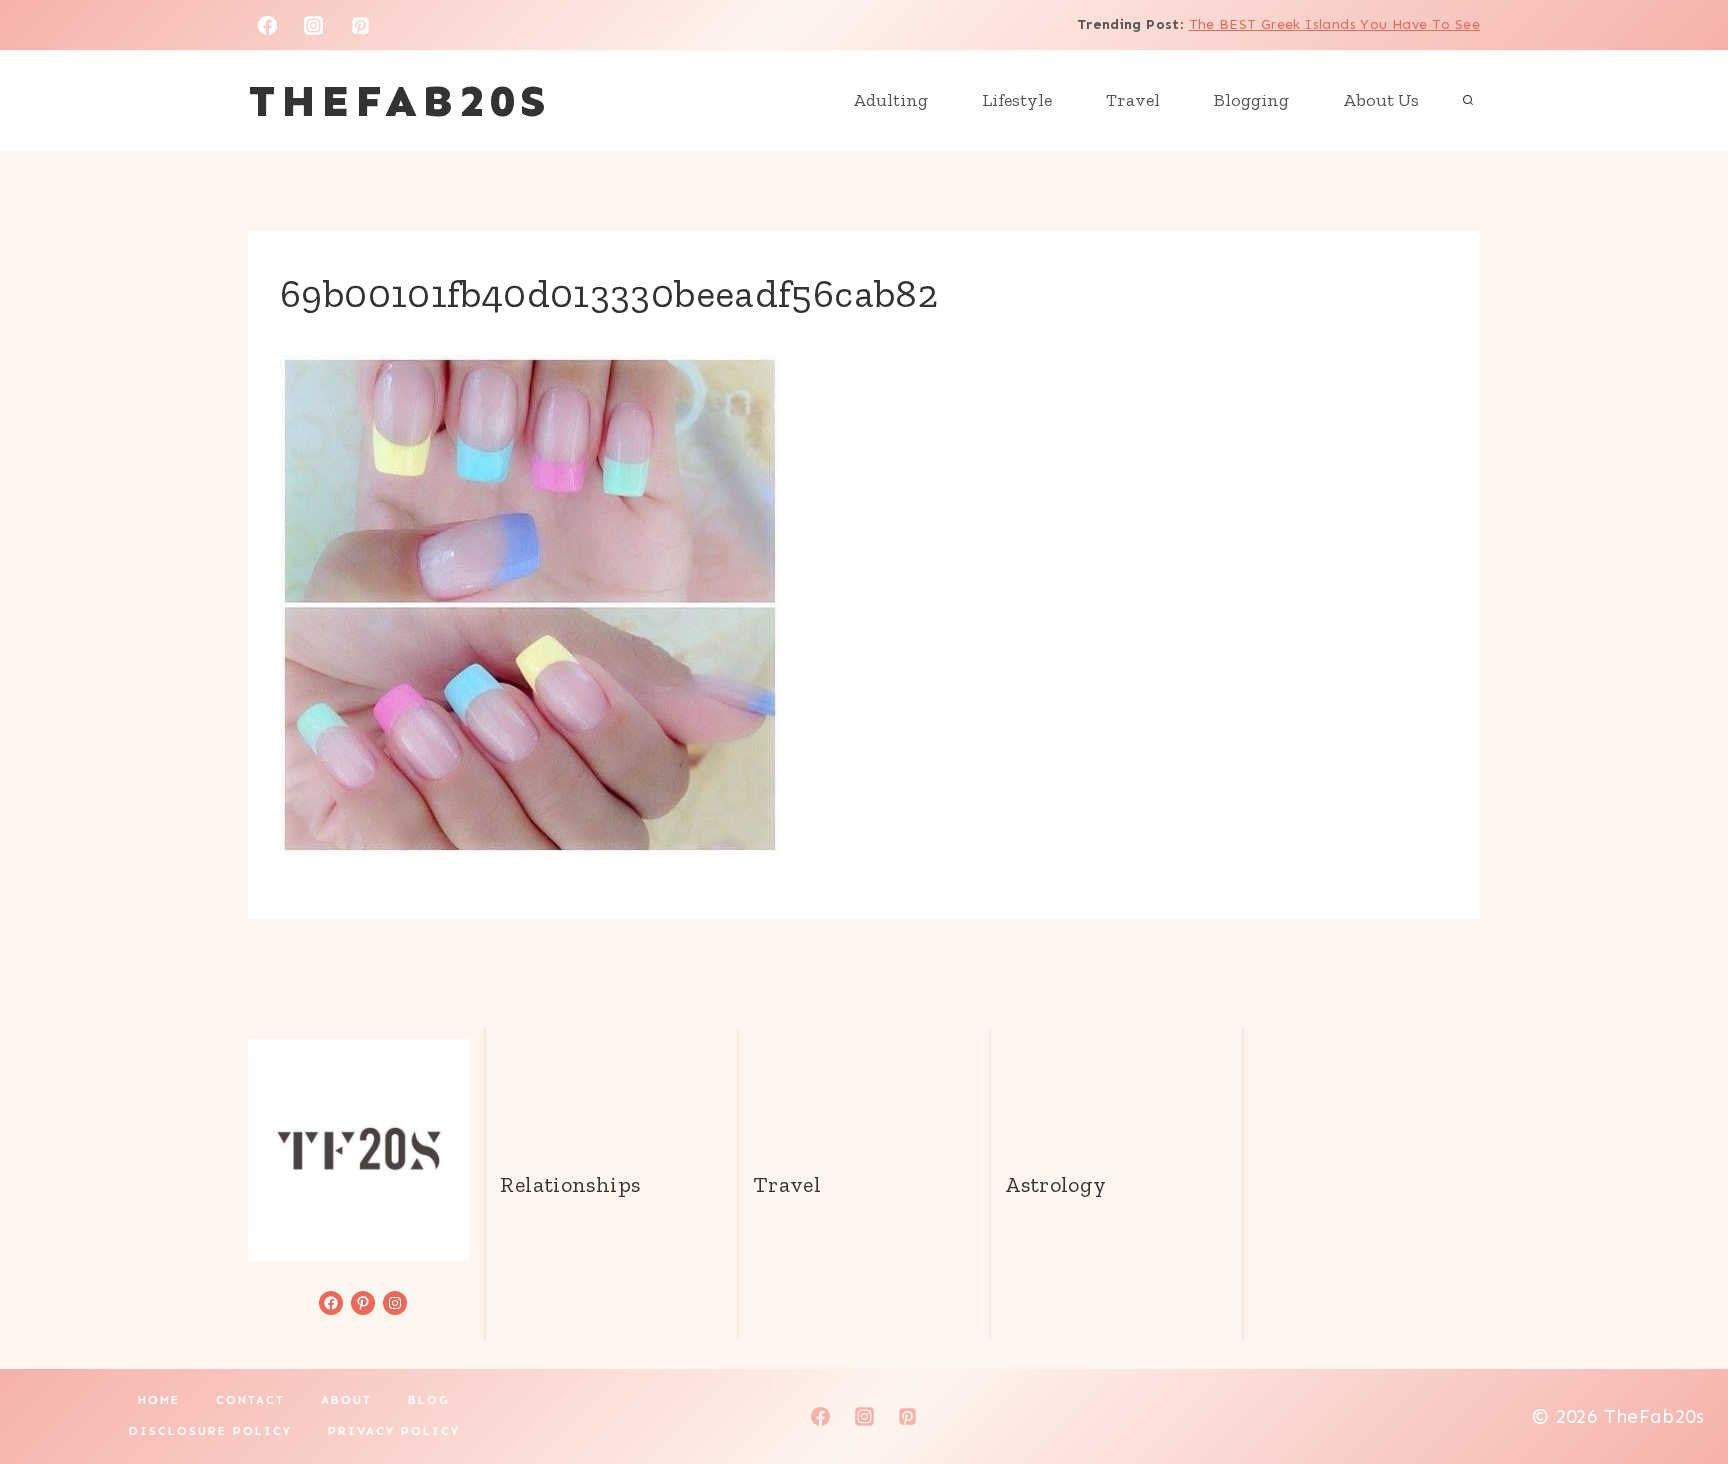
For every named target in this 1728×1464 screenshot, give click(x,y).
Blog (429, 1400)
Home (159, 1400)
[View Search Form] (1468, 101)
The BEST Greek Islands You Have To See (1334, 24)
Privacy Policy (394, 1431)
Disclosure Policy (210, 1431)
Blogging (1251, 100)
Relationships (570, 1184)
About (346, 1400)
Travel (1133, 100)
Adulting (890, 100)
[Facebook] (267, 25)
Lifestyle (1017, 100)
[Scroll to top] (1679, 1385)
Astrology (1055, 1184)
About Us (1381, 100)
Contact (250, 1400)
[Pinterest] (361, 25)
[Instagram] (314, 25)
